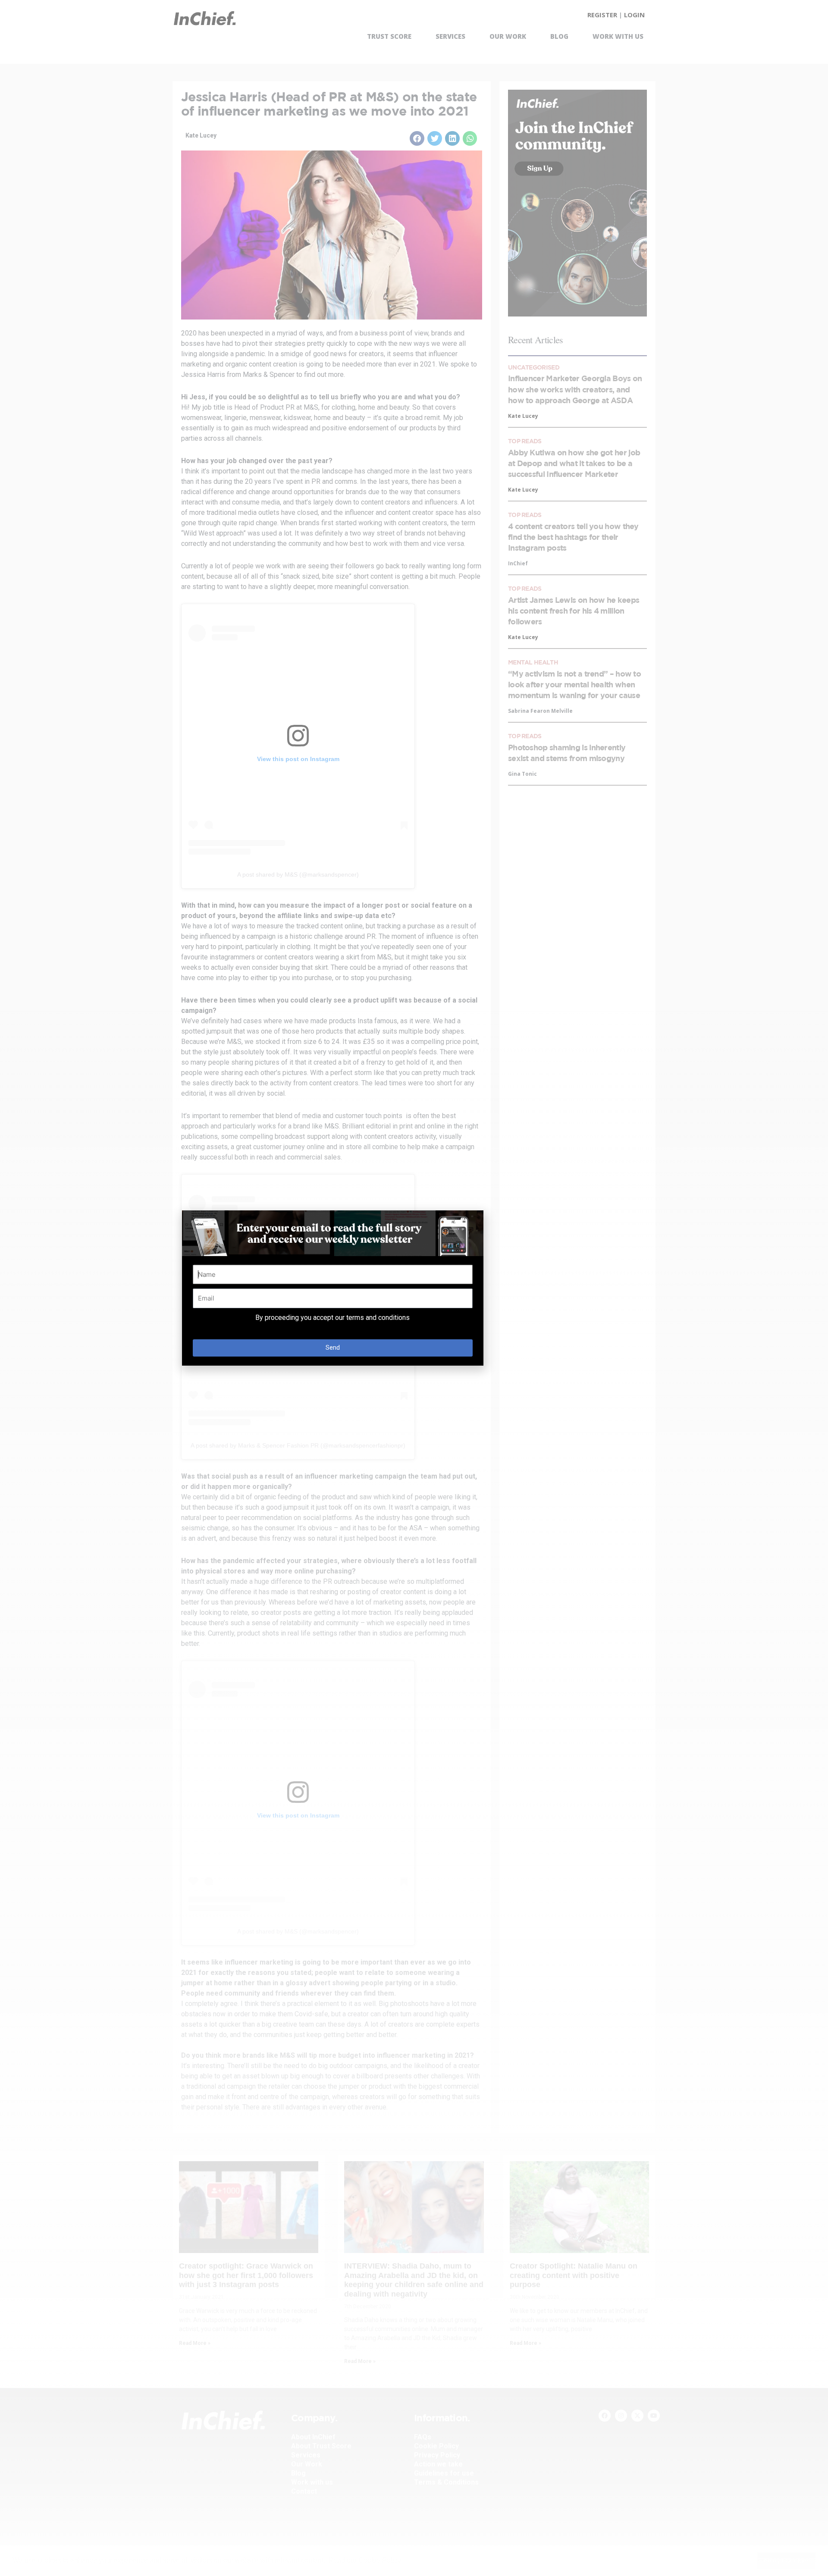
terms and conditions (378, 1318)
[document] (414, 1288)
